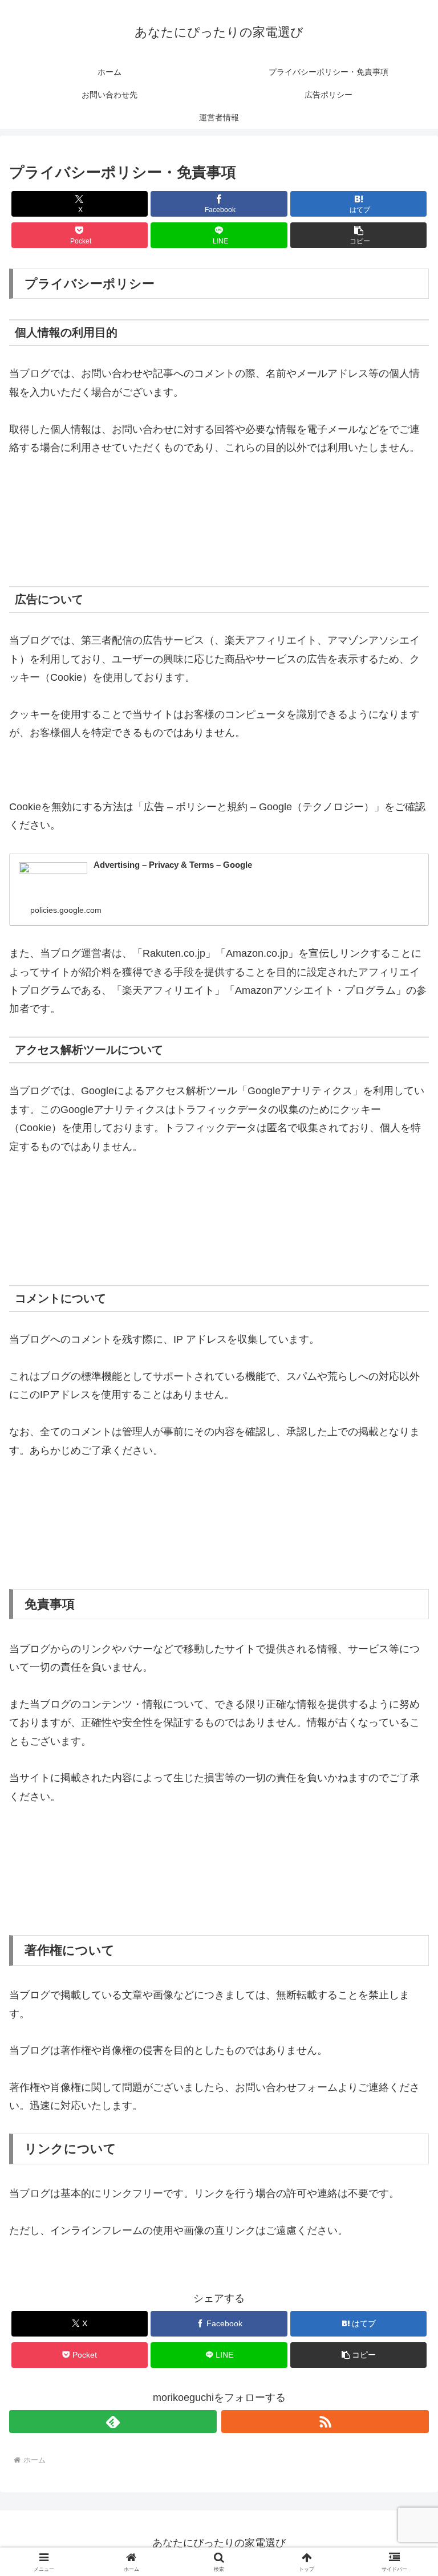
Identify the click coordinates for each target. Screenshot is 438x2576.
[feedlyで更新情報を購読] (113, 2421)
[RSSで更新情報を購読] (325, 2421)
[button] (358, 235)
